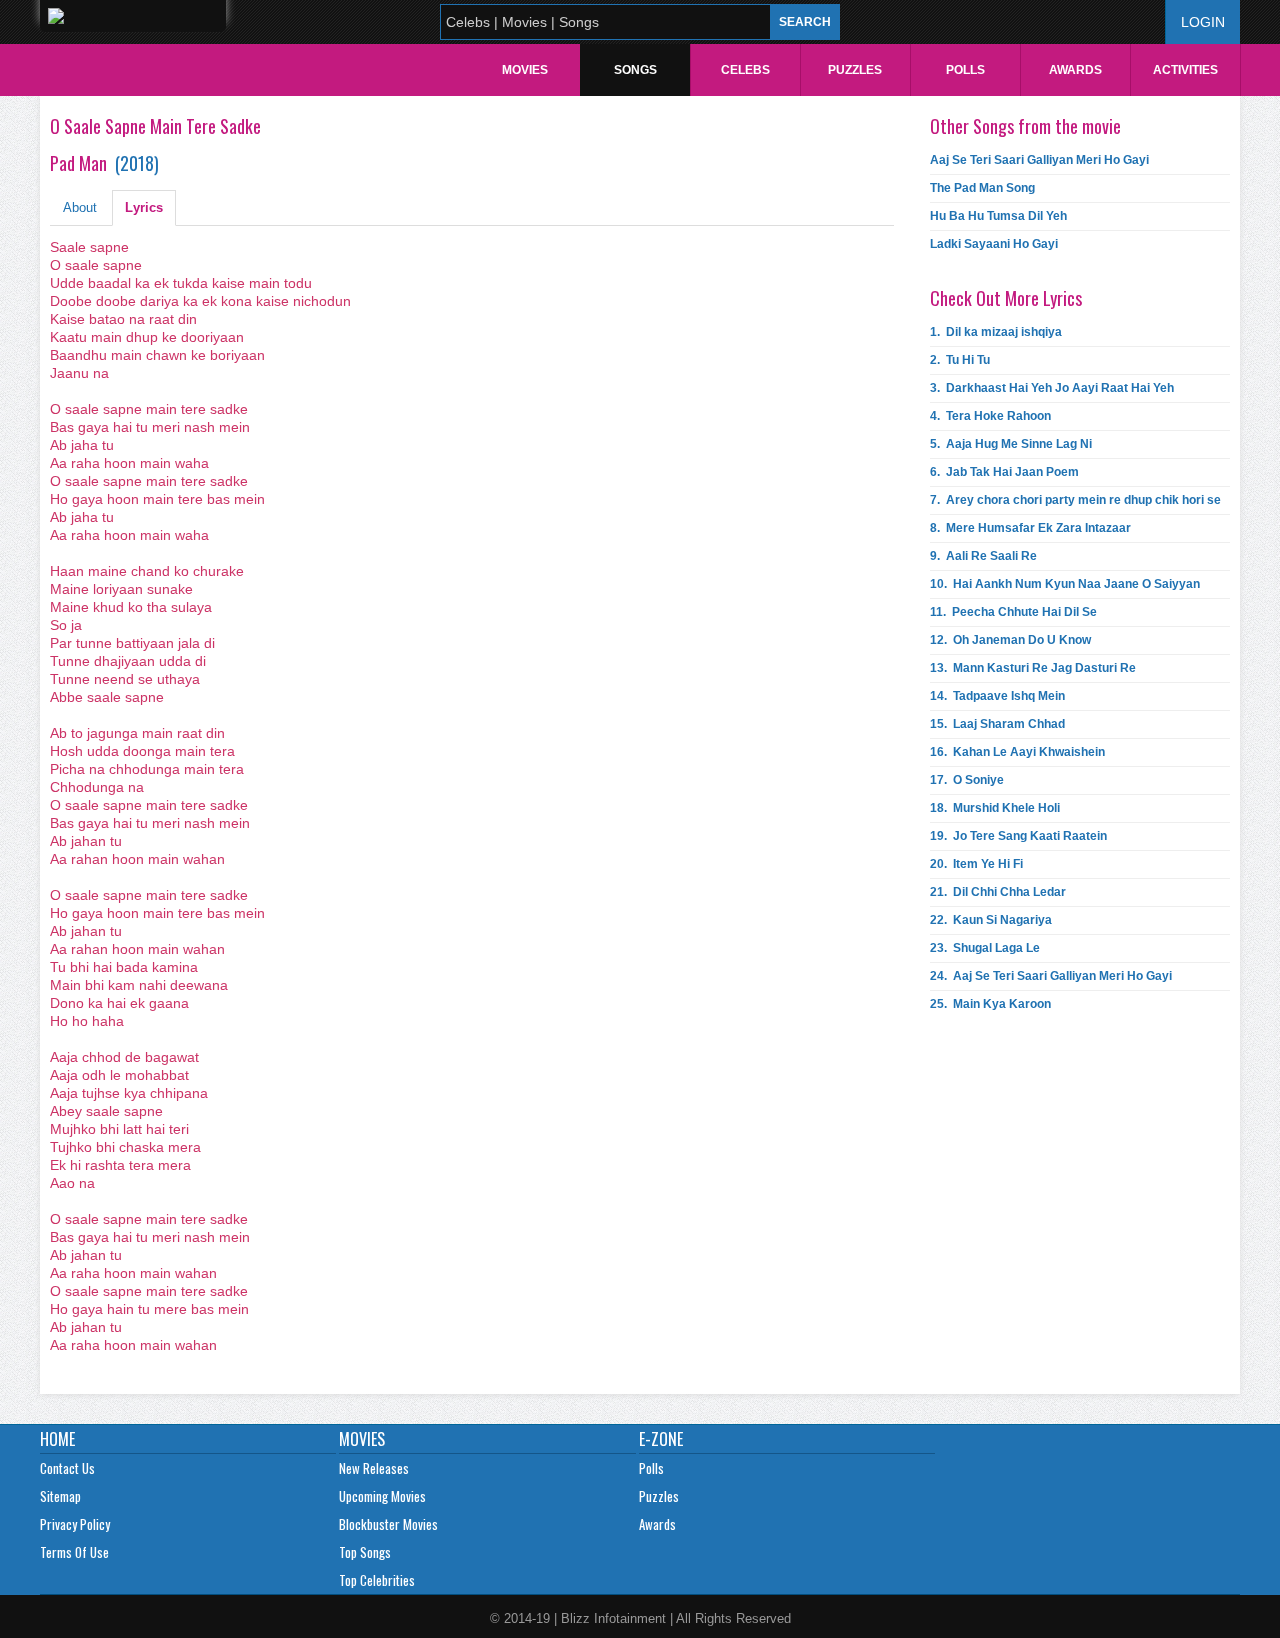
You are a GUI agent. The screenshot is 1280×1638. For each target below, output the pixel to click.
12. (1010, 640)
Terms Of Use (74, 1552)
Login (1203, 22)
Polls (965, 70)
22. (991, 920)
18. (995, 808)
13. (1033, 668)
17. (967, 780)
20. (976, 864)
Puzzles (855, 70)
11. (1013, 612)
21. (998, 892)
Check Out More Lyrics (1006, 298)
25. (990, 1004)
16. (1017, 752)
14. (997, 696)
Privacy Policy (75, 1524)
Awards (1075, 70)
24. (1051, 976)
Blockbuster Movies (388, 1524)
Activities (1185, 70)
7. (1075, 500)
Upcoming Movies (382, 1496)
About (80, 207)
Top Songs (365, 1552)
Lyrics (144, 207)
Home (57, 1439)
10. (1065, 584)
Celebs (745, 70)
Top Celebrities (377, 1580)
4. (990, 416)
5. (1011, 444)
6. (1004, 472)
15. (997, 724)
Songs (635, 70)
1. (996, 332)
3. (1052, 388)
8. (1030, 528)
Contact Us (67, 1468)
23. (985, 948)
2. (960, 360)
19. (1018, 836)
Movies (525, 70)
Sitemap (60, 1496)
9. (983, 556)
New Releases (374, 1468)
